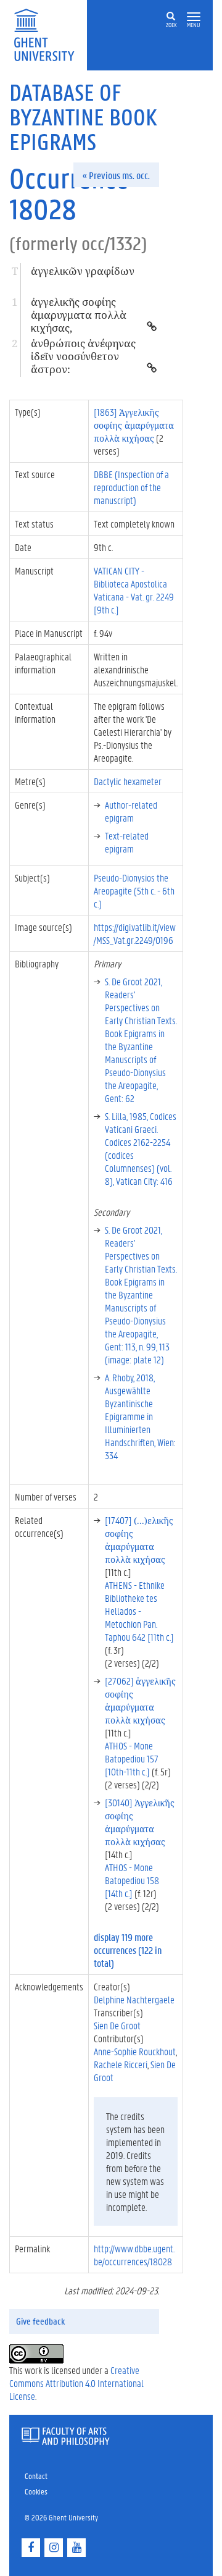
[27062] (140, 1700)
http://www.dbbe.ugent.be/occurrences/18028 (134, 2255)
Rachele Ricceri (121, 2064)
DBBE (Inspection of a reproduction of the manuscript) (131, 487)
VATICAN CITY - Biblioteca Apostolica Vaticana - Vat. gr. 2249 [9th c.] (134, 590)
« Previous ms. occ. (116, 175)
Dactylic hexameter (128, 781)
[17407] (139, 1539)
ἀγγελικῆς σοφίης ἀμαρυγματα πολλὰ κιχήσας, (79, 315)
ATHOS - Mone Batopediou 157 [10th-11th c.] (132, 1758)
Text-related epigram (127, 842)
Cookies (36, 2491)
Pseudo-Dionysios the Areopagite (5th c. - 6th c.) (134, 890)
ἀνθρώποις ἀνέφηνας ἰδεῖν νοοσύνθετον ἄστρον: (83, 356)
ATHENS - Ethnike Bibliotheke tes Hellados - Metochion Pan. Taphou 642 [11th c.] (139, 1611)
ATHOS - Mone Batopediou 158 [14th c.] (132, 1880)
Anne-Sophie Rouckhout (135, 2051)
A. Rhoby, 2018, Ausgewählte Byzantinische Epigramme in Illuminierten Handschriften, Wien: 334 (140, 1416)
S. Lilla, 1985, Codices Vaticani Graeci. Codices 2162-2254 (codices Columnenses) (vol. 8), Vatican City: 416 (141, 1148)
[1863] (134, 425)
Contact (36, 2476)
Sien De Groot (117, 2025)
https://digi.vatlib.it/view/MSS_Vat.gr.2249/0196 (135, 933)
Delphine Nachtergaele (134, 1999)
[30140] (140, 1822)
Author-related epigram (131, 811)
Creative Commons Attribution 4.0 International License (76, 2383)
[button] (194, 17)
